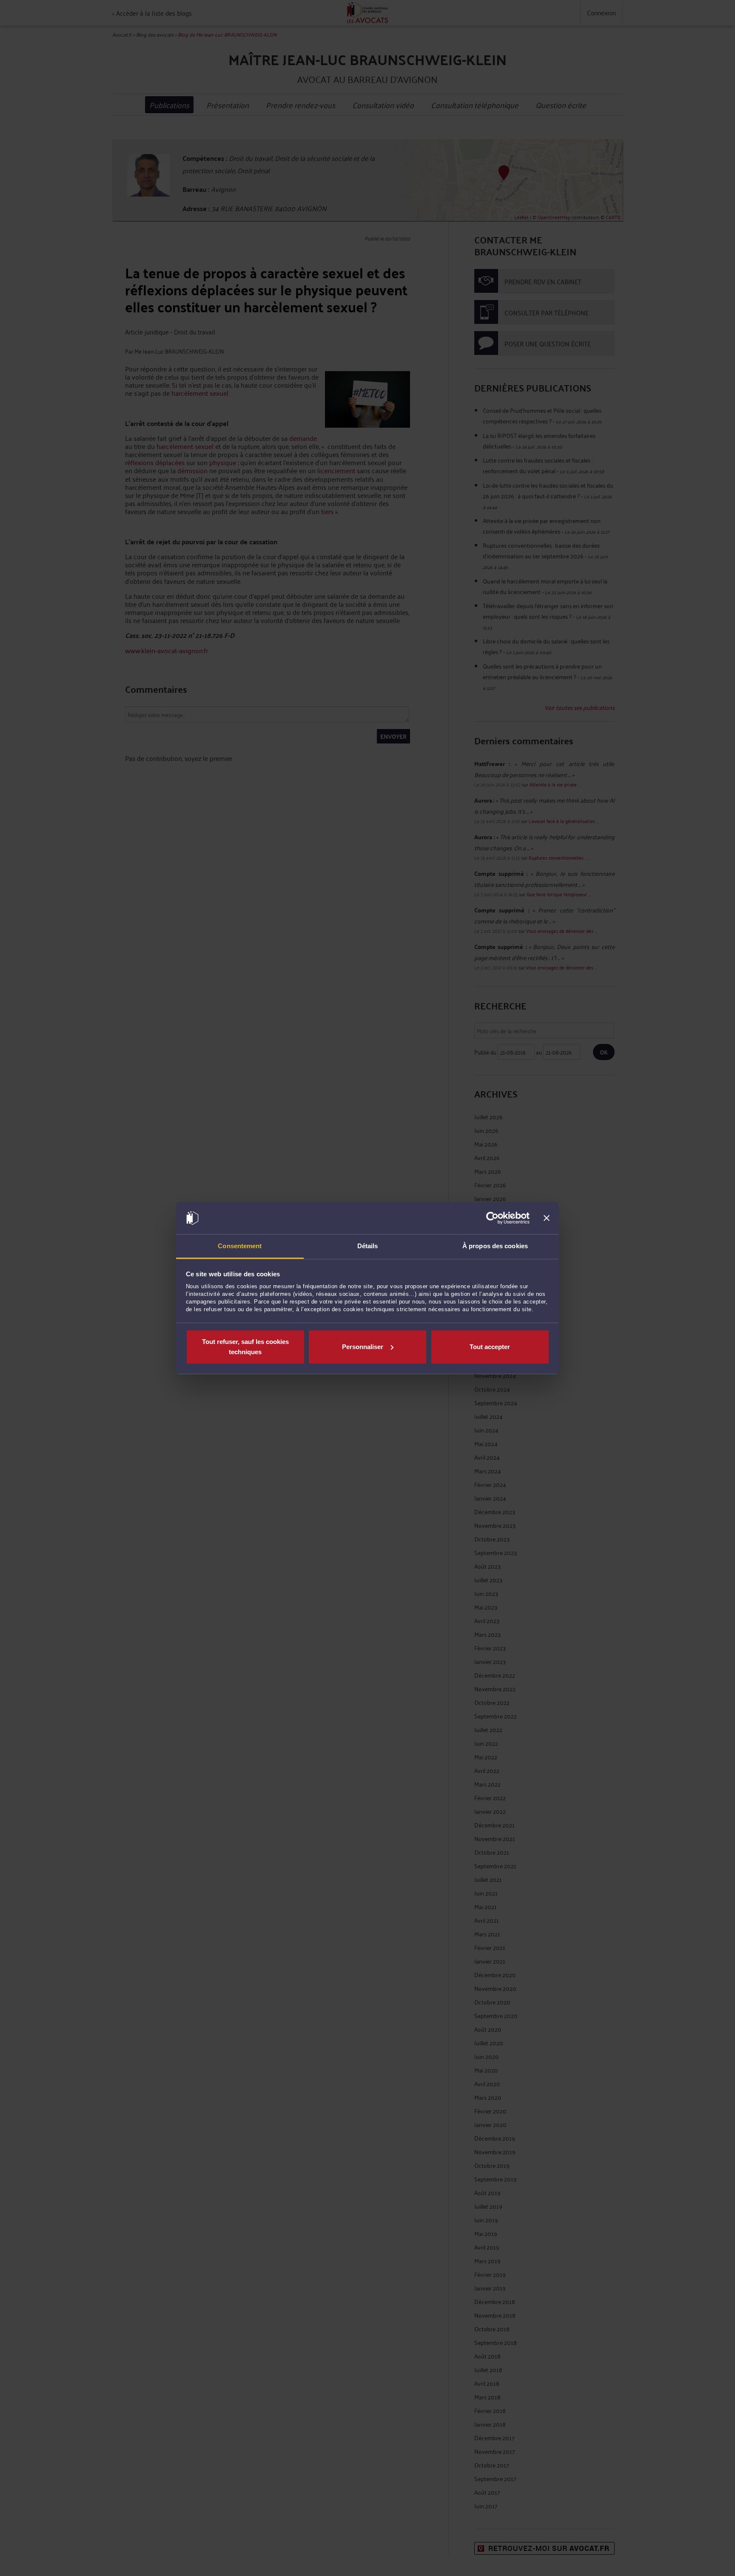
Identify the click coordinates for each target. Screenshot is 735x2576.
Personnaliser (363, 1347)
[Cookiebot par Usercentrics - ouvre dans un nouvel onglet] (492, 1218)
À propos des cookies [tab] (495, 1246)
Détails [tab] (368, 1246)
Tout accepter (490, 1347)
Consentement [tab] (240, 1246)
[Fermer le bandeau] (547, 1218)
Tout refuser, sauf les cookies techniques (245, 1347)
